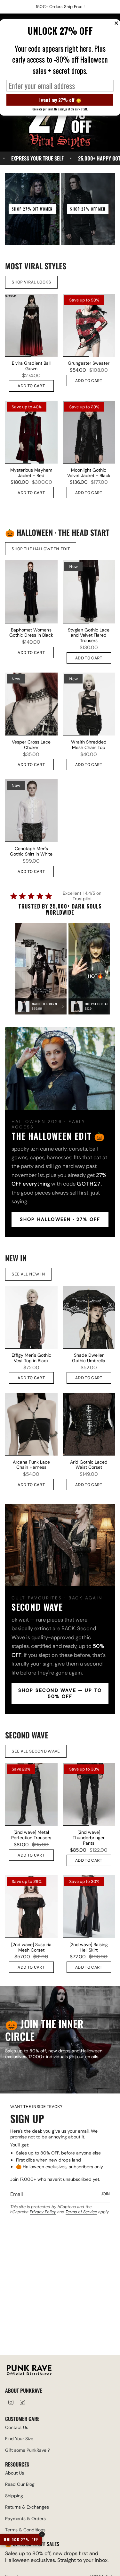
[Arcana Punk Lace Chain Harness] (31, 1424)
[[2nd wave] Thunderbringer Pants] (89, 1794)
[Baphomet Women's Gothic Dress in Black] (31, 592)
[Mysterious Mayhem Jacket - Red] (31, 432)
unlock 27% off (21, 2540)
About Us (15, 2473)
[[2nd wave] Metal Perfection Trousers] (31, 1794)
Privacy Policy (43, 2212)
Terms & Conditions (25, 2530)
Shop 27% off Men (88, 209)
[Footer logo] (29, 2371)
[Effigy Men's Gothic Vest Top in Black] (31, 1317)
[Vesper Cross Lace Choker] (31, 704)
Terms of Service (81, 2212)
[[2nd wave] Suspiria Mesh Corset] (31, 1907)
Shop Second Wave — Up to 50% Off (60, 1693)
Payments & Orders (25, 2519)
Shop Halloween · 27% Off (60, 1219)
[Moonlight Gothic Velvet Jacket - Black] (89, 432)
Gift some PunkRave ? (28, 2450)
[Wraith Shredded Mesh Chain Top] (89, 704)
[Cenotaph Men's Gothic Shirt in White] (31, 811)
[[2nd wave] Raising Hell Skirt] (89, 1907)
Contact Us (17, 2427)
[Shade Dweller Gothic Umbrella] (89, 1317)
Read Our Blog (20, 2484)
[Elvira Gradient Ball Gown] (31, 325)
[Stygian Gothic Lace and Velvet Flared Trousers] (89, 592)
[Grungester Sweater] (89, 325)
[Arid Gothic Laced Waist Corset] (89, 1424)
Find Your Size (19, 2439)
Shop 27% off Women (32, 209)
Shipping (14, 2496)
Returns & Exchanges (27, 2507)
